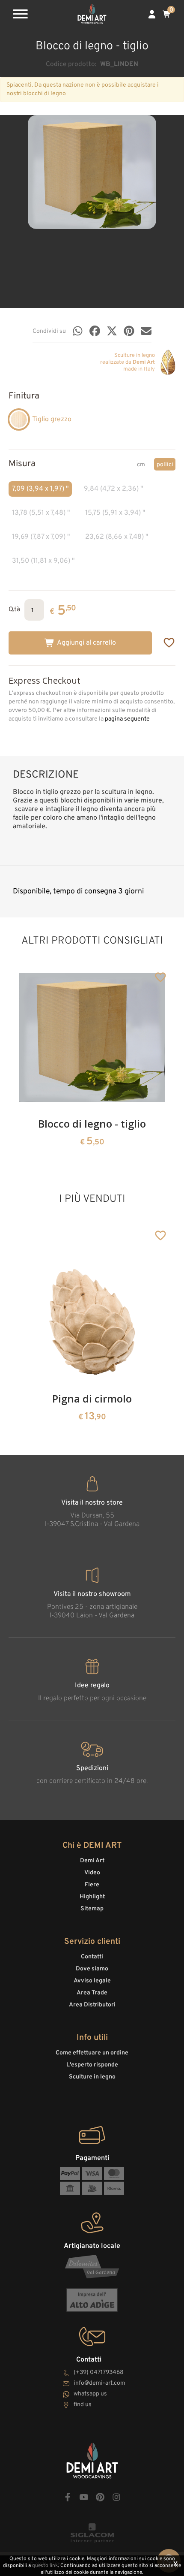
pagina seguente (127, 719)
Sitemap (92, 1909)
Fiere (92, 1885)
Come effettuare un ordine (92, 2053)
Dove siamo (92, 1969)
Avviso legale (92, 1981)
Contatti (92, 1957)
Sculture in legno (92, 2077)
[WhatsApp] (78, 331)
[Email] (146, 331)
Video (92, 1873)
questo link (45, 2566)
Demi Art (92, 1861)
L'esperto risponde (92, 2065)
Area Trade (92, 1993)
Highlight (92, 1897)
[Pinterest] (129, 331)
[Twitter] (112, 331)
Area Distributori (92, 2005)
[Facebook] (95, 331)
